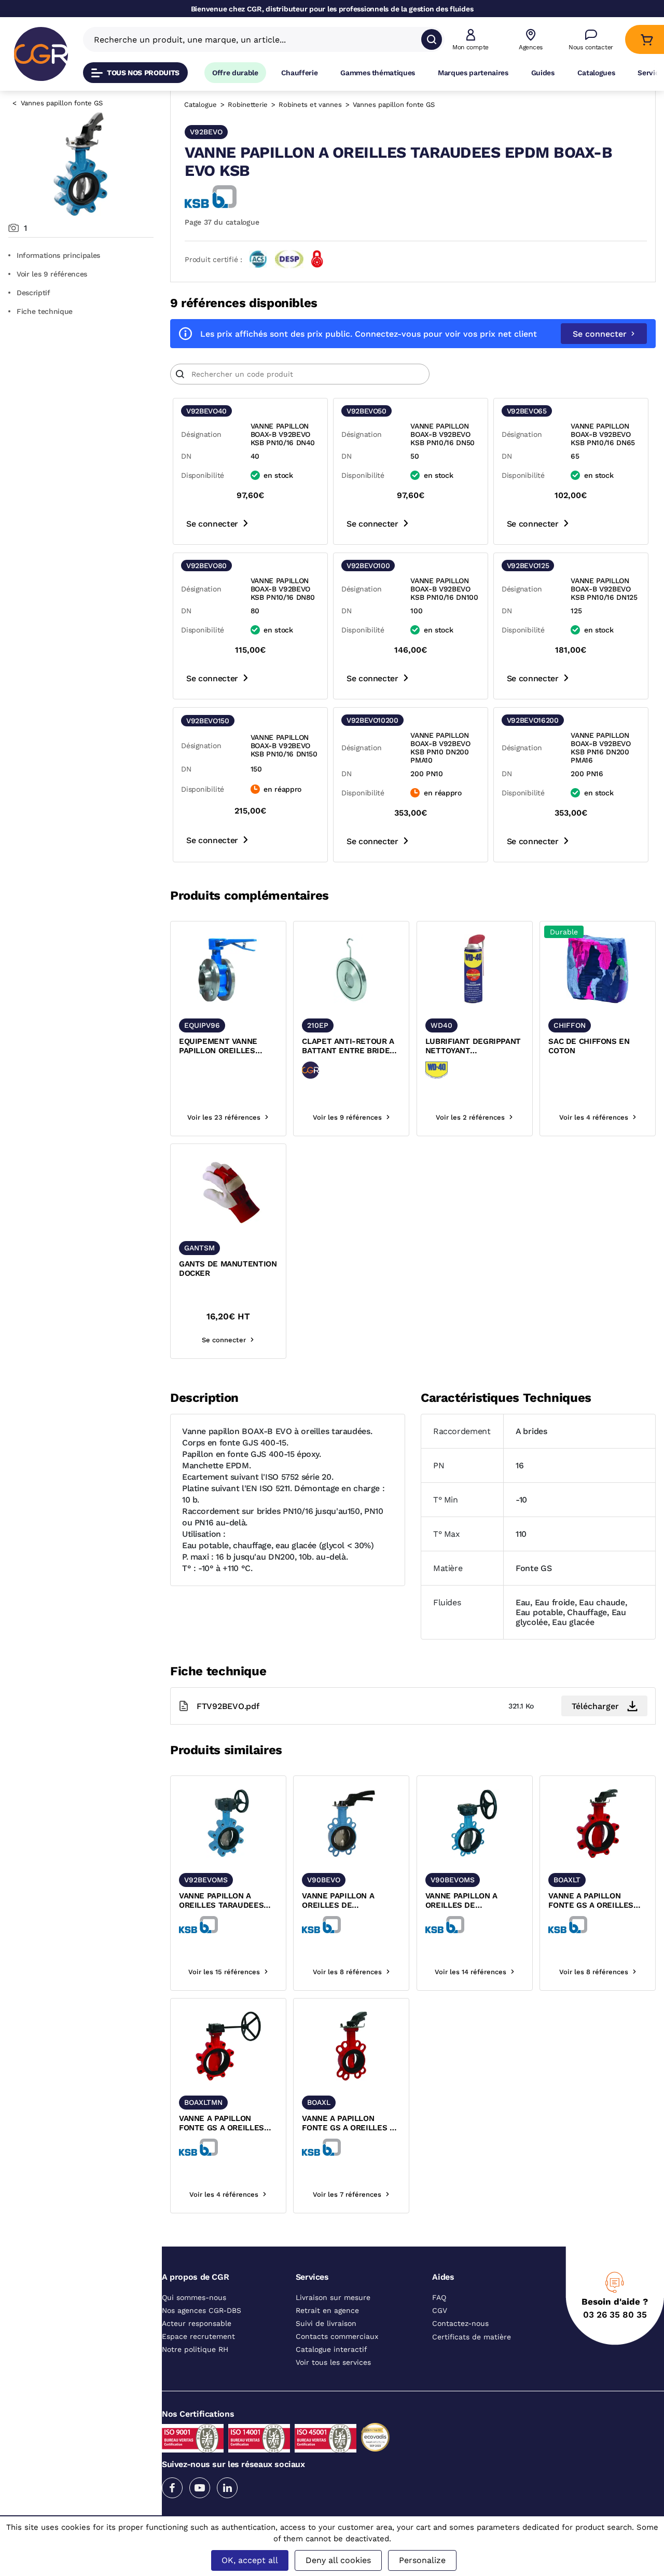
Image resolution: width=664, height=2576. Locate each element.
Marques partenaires (473, 73)
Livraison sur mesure (333, 2297)
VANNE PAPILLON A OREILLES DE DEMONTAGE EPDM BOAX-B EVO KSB (338, 1901)
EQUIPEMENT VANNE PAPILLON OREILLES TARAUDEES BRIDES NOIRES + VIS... (218, 1046)
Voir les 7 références (347, 2194)
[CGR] (41, 54)
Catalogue (200, 105)
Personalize (422, 2560)
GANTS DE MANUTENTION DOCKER (228, 1269)
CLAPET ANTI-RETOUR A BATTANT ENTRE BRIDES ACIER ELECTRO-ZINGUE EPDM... (348, 1046)
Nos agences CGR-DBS (202, 2310)
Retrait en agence (327, 2310)
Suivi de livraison (326, 2323)
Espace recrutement (198, 2336)
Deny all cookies (338, 2560)
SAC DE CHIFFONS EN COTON (589, 1046)
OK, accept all (250, 2560)
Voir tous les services (333, 2362)
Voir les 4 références (594, 1117)
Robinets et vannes (310, 105)
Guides (543, 73)
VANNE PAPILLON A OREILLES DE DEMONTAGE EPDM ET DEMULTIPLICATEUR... (468, 1901)
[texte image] (228, 969)
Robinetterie (248, 105)
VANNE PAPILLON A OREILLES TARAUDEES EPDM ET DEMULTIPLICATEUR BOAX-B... (221, 1901)
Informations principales (58, 255)
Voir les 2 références (470, 1117)
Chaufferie (300, 73)
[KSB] (211, 197)
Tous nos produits (143, 73)
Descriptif (33, 293)
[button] (471, 40)
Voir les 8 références (347, 1972)
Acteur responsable (197, 2323)
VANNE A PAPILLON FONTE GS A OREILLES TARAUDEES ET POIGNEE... (591, 1901)
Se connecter (600, 334)
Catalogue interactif (331, 2349)
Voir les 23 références (224, 1117)
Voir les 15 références (224, 1972)
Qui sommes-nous (194, 2297)
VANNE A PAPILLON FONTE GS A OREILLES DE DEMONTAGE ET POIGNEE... (351, 2124)
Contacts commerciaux (337, 2336)
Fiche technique (45, 311)
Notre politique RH (195, 2349)
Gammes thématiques (378, 73)
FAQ (439, 2297)
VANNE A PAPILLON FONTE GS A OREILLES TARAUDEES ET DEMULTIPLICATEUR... (222, 2124)
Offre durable (235, 73)
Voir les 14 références (471, 1972)
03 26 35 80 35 (615, 2315)
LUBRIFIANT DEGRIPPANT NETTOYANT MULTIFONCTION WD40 (473, 1046)
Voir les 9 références (52, 274)
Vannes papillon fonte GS (62, 103)
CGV (440, 2310)
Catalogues (596, 73)
